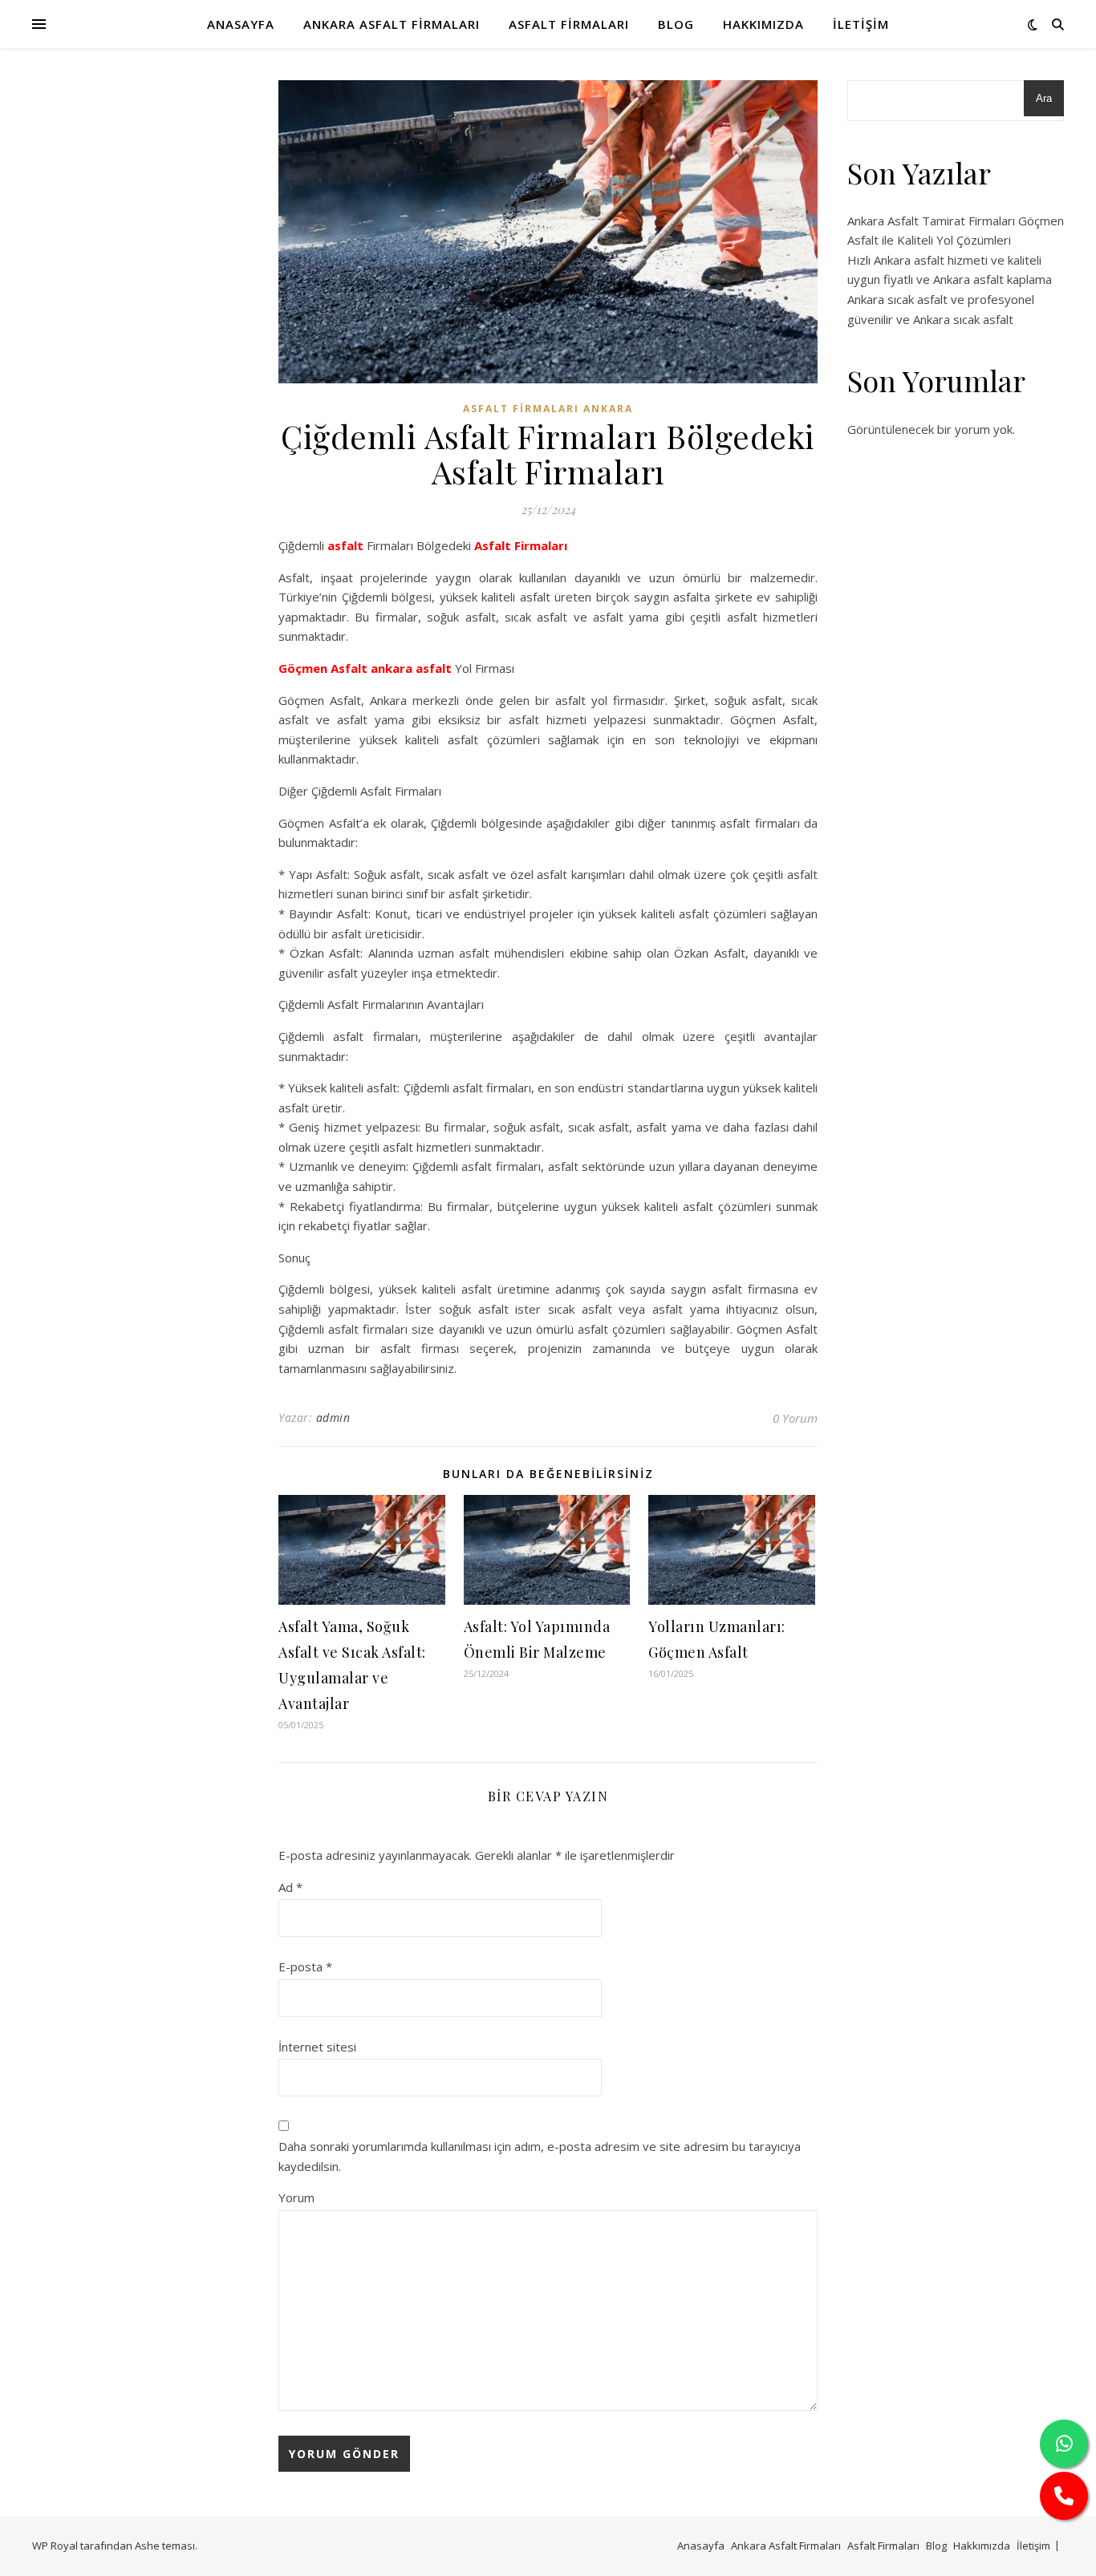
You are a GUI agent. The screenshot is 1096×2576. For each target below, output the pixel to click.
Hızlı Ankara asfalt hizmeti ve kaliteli (944, 260)
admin (333, 1418)
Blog (676, 24)
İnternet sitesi (317, 2047)
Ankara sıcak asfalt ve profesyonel (941, 299)
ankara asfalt (411, 668)
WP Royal (55, 2546)
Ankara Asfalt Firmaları (392, 24)
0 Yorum (795, 1418)
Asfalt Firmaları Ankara (548, 409)
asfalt (345, 545)
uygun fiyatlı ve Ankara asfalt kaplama (950, 279)
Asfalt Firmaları (569, 24)
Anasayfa (241, 24)
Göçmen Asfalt (323, 668)
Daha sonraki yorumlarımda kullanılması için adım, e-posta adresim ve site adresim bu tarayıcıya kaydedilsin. (540, 2156)
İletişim (861, 24)
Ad (290, 1887)
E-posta (305, 1966)
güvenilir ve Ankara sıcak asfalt (930, 319)
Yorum (296, 2197)
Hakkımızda (763, 24)
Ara (1044, 98)
